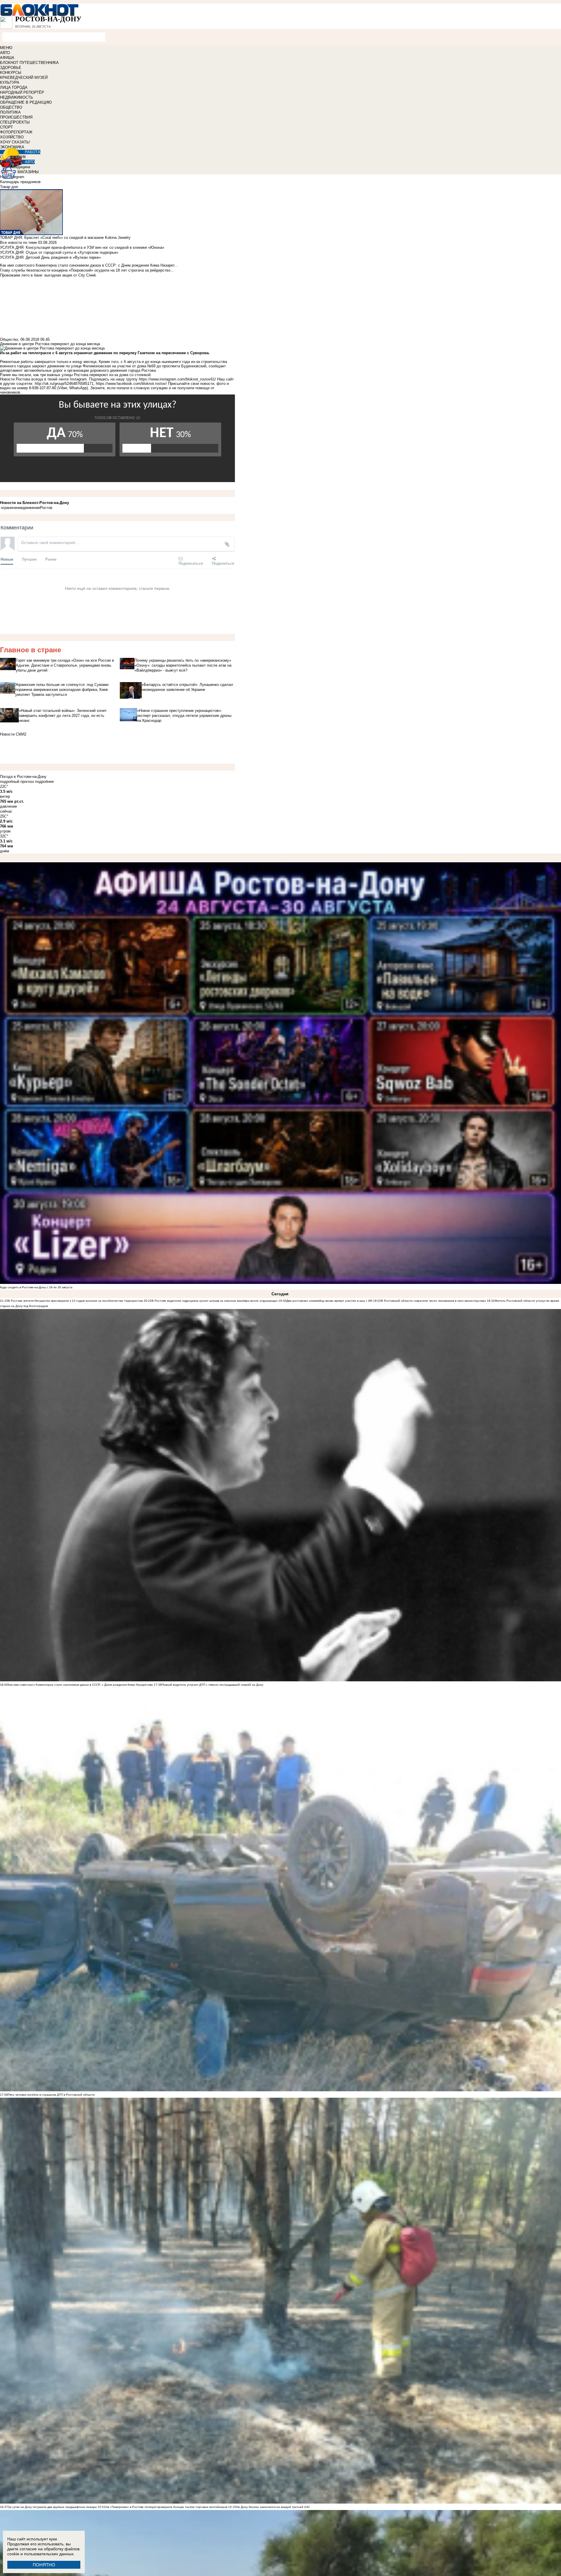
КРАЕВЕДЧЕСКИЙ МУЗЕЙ (24, 78)
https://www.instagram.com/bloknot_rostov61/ (177, 379)
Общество (9, 339)
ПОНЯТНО (44, 2565)
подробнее (44, 782)
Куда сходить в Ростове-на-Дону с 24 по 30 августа (36, 1287)
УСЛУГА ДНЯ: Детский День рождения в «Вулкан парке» (50, 257)
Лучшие (29, 559)
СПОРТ (6, 127)
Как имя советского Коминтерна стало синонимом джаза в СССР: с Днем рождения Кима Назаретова (80, 1685)
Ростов (46, 508)
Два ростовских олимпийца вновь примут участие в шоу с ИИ (329, 1301)
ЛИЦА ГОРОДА (14, 87)
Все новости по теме (18, 243)
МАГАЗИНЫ (28, 172)
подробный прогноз (17, 782)
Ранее (51, 559)
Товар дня (9, 187)
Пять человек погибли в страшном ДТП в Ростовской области (51, 2095)
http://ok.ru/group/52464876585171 (64, 384)
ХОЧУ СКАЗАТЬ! (15, 142)
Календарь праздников (20, 182)
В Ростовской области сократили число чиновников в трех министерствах (433, 1301)
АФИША (7, 58)
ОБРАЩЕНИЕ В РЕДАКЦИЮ (26, 102)
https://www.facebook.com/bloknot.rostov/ (131, 384)
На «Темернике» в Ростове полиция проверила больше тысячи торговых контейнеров (166, 2507)
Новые (7, 559)
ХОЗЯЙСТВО (12, 137)
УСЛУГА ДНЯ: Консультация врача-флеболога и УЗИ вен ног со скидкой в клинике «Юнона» (82, 247)
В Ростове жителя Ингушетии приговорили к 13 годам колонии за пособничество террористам (75, 1301)
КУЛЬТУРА (10, 82)
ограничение (12, 508)
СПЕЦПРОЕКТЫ (15, 122)
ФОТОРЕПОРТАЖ (16, 132)
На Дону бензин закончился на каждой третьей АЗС (273, 2507)
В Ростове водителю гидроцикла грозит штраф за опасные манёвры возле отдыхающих (215, 1301)
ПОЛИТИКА (10, 112)
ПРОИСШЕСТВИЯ (16, 117)
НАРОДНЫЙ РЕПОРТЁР (22, 92)
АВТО (5, 53)
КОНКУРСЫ (11, 73)
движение (31, 508)
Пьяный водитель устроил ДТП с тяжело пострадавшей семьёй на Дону (212, 1685)
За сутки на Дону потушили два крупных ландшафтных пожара (52, 2507)
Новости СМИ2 (13, 734)
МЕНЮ (6, 48)
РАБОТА (33, 152)
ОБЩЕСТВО (11, 107)
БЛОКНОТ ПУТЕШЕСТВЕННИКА (29, 63)
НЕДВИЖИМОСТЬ (17, 97)
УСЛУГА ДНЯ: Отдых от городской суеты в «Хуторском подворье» (59, 252)
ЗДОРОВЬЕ (11, 68)
